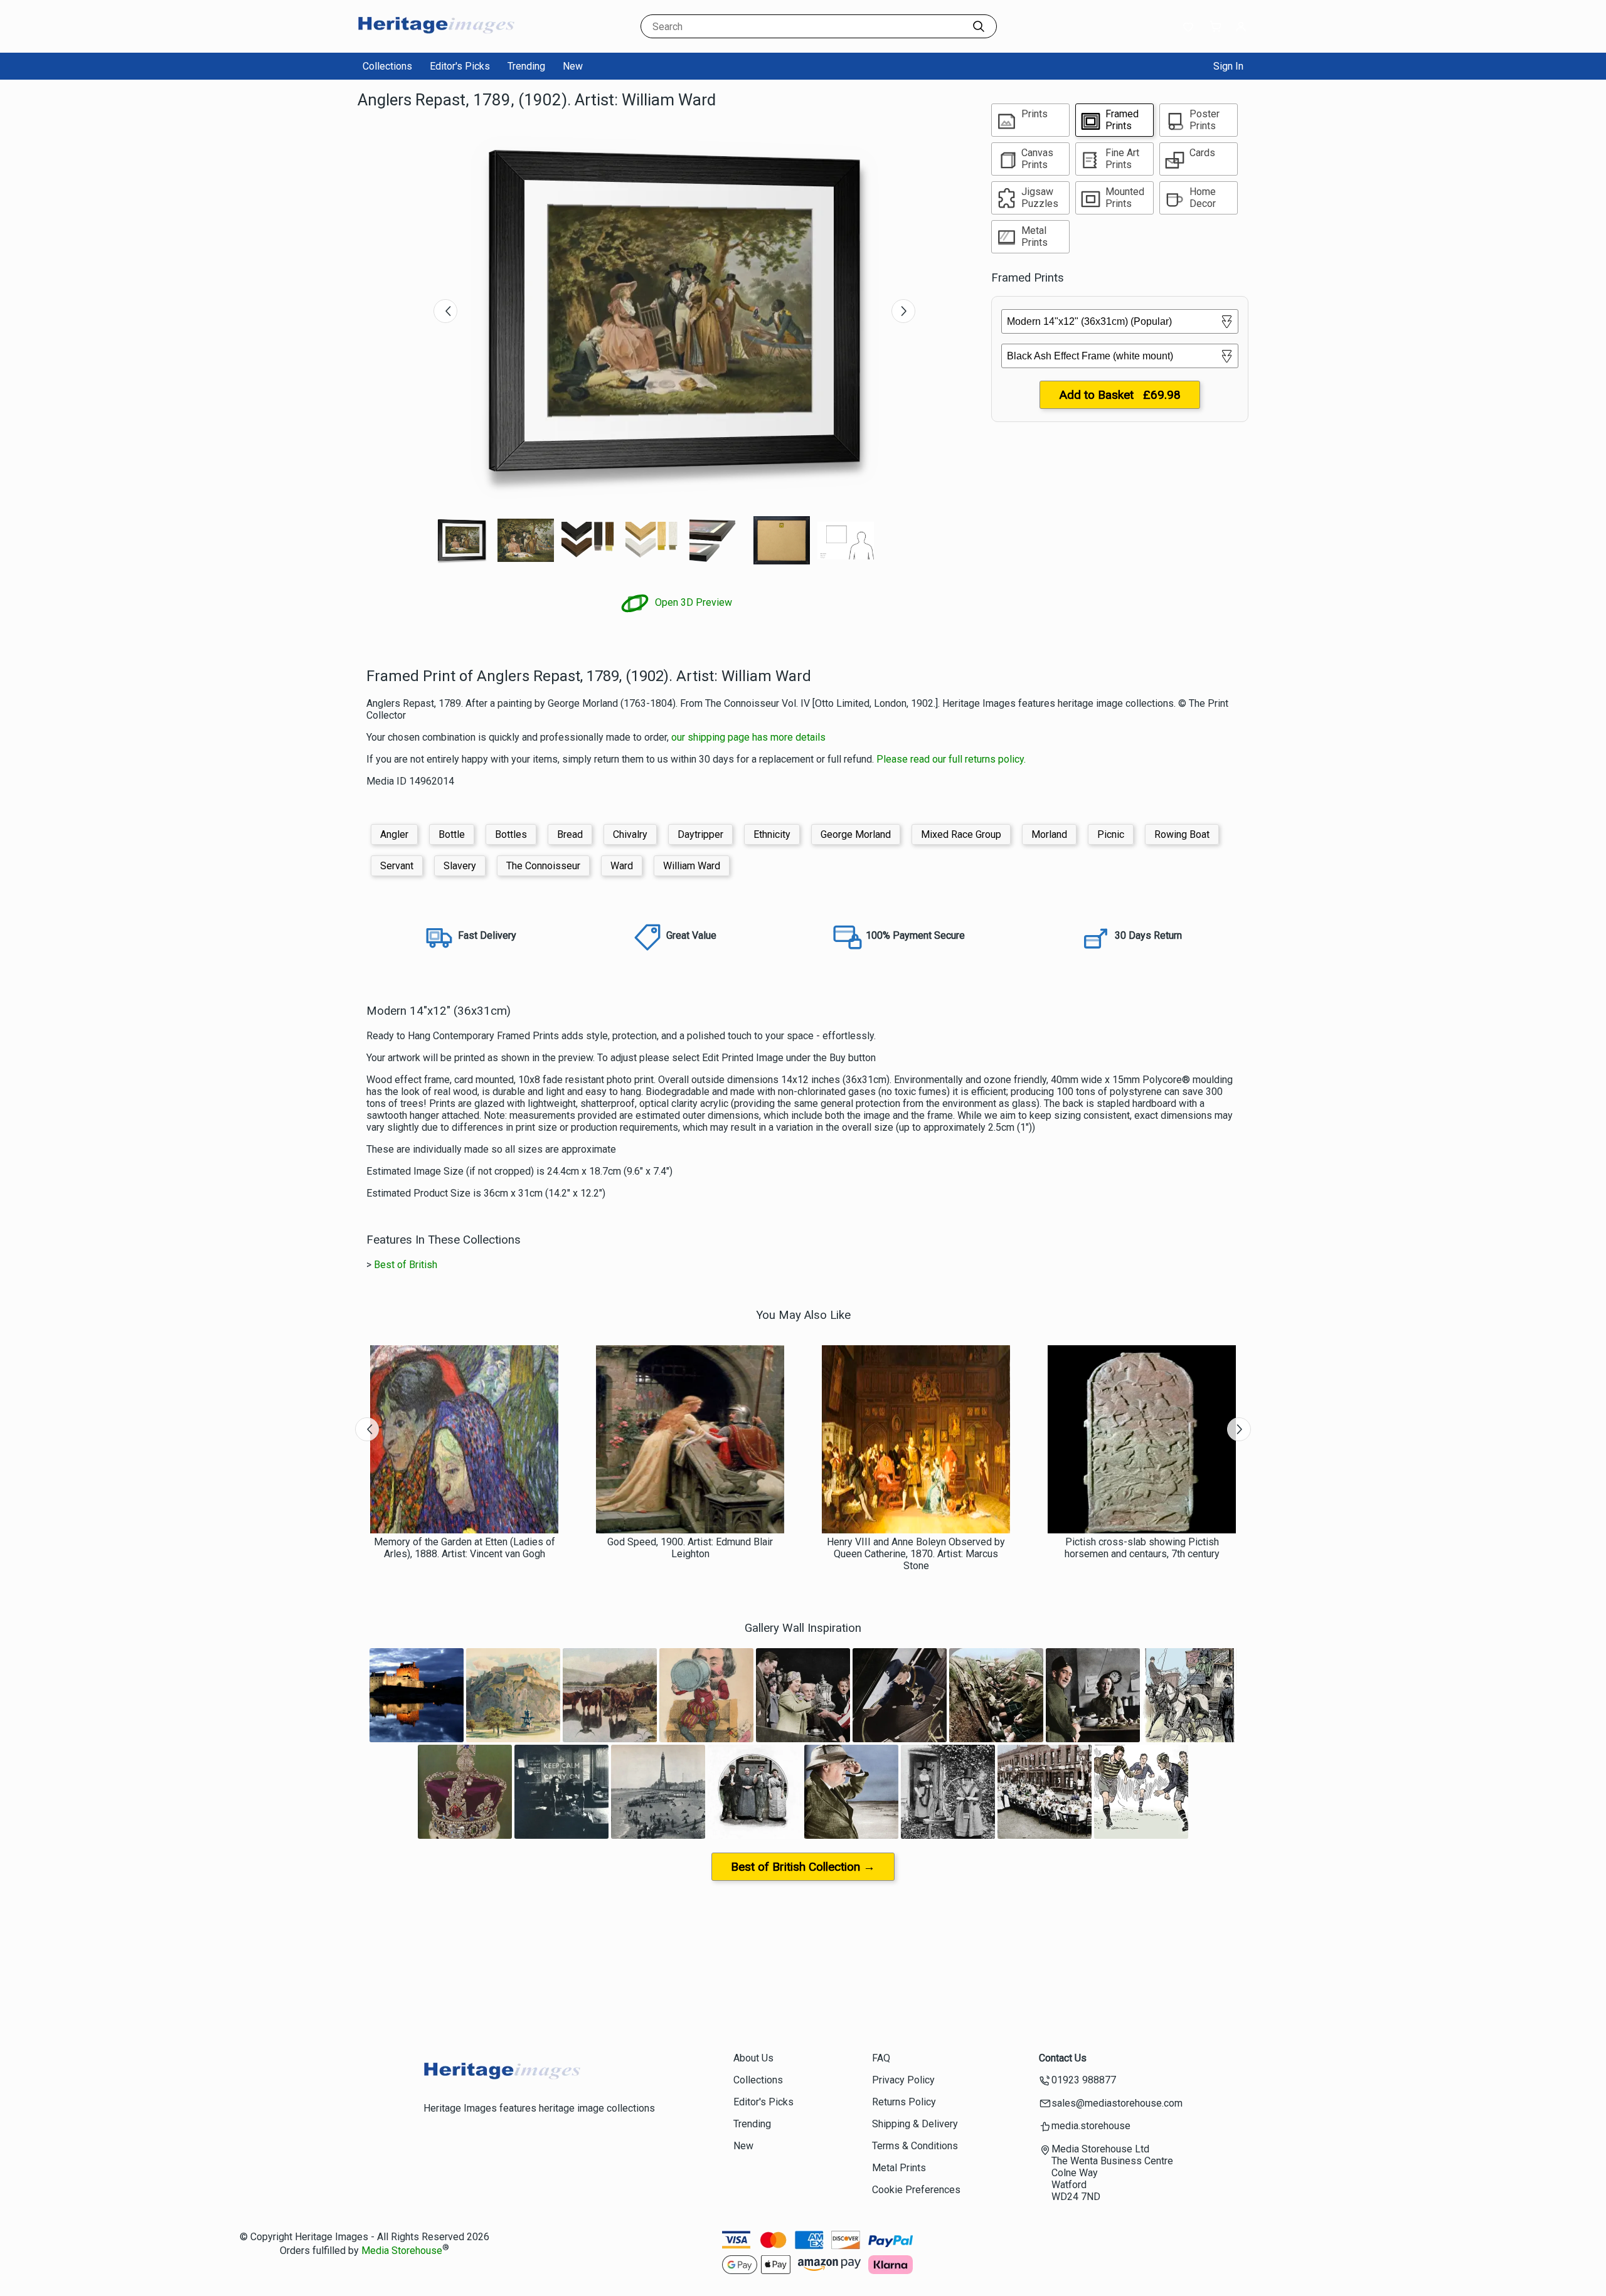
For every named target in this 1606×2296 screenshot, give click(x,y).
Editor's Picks (460, 66)
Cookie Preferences (916, 2190)
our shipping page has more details (748, 737)
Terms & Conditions (915, 2146)
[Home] (436, 40)
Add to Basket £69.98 (1120, 395)
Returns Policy (904, 2102)
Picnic (1111, 834)
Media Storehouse (402, 2251)
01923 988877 (1084, 2080)
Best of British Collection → (803, 1867)
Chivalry (630, 834)
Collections (387, 66)
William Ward (692, 866)
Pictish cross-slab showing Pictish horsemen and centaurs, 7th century (1142, 1548)
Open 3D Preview (692, 602)
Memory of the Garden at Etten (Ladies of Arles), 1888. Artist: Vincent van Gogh (465, 1548)
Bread (570, 834)
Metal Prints (899, 2168)
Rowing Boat (1182, 834)
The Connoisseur (543, 866)
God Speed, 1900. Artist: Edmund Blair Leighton (690, 1548)
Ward (622, 866)
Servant (397, 866)
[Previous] (445, 311)
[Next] (903, 311)
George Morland (856, 834)
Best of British (406, 1265)
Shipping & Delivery (915, 2124)
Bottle (452, 834)
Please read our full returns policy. (951, 759)
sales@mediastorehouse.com (1117, 2103)
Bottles (511, 834)
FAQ (881, 2058)
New (573, 66)
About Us (753, 2058)
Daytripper (700, 834)
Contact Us (1063, 2058)
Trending (526, 66)
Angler (394, 834)
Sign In (1228, 66)
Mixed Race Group (961, 834)
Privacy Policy (903, 2080)
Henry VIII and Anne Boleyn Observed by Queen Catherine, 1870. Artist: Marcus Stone (916, 1554)
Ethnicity (772, 834)
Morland (1049, 834)
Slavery (460, 866)
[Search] (979, 26)
